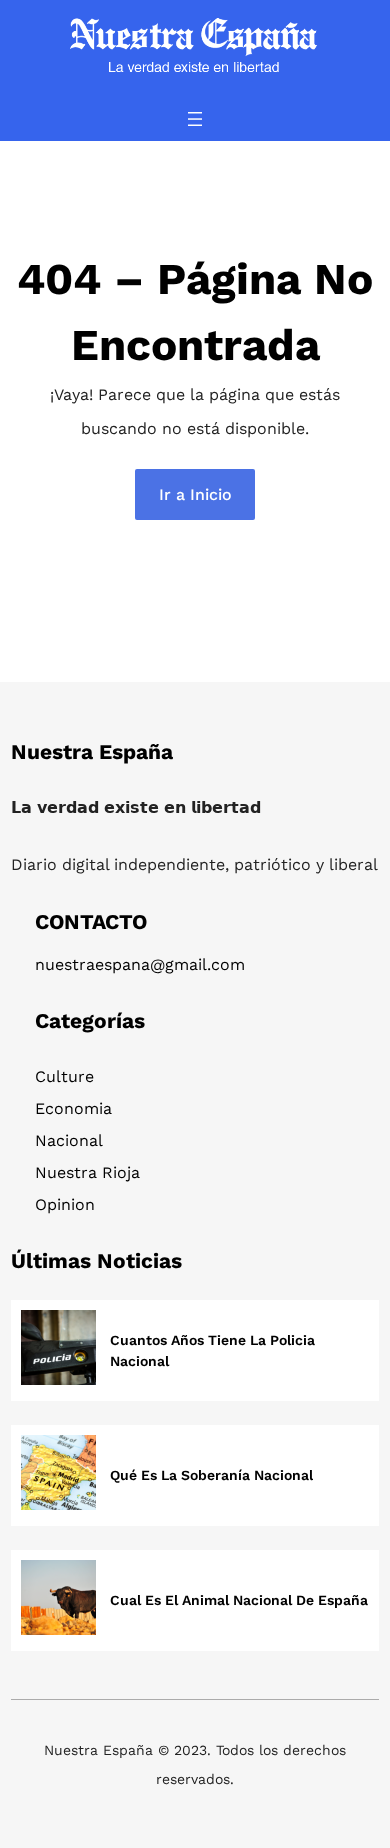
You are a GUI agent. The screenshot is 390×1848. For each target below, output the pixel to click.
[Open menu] (195, 119)
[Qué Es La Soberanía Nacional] (58, 1475)
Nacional (69, 1140)
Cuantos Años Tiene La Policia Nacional (212, 1350)
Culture (64, 1076)
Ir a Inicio (195, 494)
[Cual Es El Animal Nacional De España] (58, 1600)
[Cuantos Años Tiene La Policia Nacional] (58, 1350)
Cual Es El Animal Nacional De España (239, 1600)
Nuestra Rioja (87, 1172)
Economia (73, 1108)
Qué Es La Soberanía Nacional (211, 1475)
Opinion (65, 1204)
